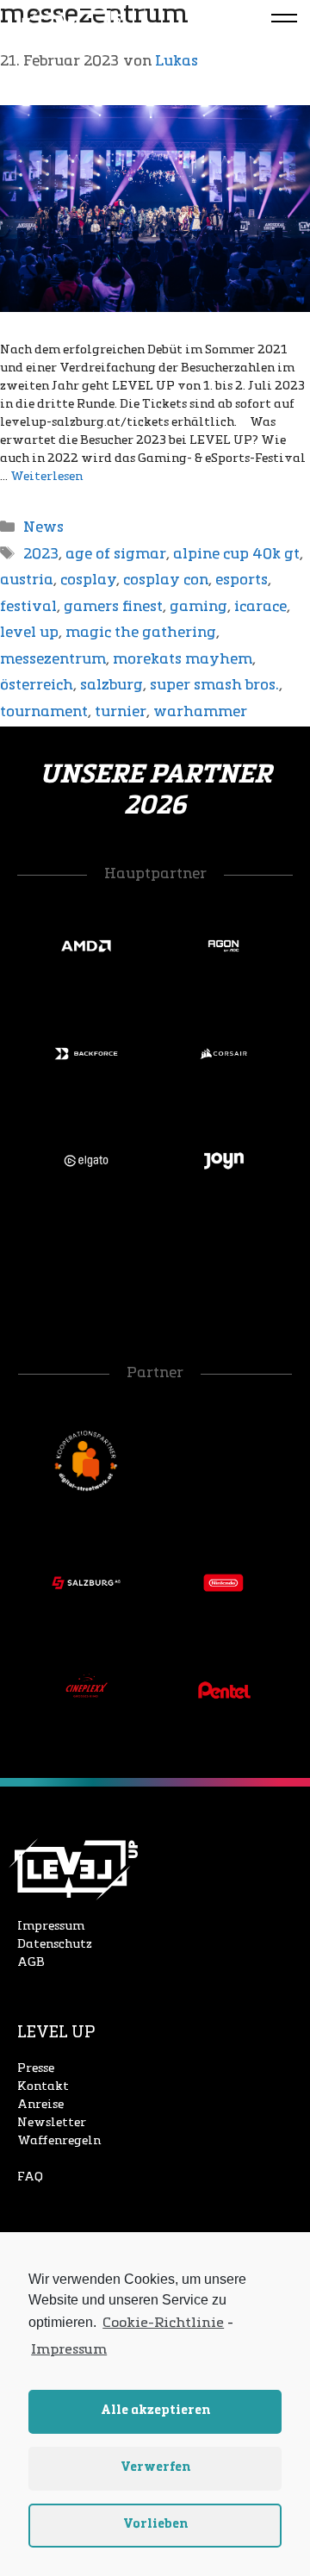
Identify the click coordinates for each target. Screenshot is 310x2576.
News (43, 528)
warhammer (200, 712)
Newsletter (52, 2123)
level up (29, 633)
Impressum (51, 1927)
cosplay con (166, 580)
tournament (44, 712)
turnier (121, 712)
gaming (198, 607)
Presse (36, 2069)
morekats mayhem (183, 660)
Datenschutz (55, 1945)
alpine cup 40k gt (236, 555)
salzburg (112, 686)
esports (242, 580)
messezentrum (53, 660)
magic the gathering (141, 633)
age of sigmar (116, 555)
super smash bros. (214, 686)
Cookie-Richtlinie (163, 2323)
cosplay (88, 580)
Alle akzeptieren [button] (155, 2411)
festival (28, 607)
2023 (41, 555)
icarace (260, 607)
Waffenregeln (59, 2141)
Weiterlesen (46, 477)
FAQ (30, 2177)
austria (27, 580)
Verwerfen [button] (155, 2468)
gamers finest (113, 607)
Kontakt (43, 2087)
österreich (37, 686)
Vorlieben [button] (155, 2525)
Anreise (40, 2105)
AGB (31, 1963)
